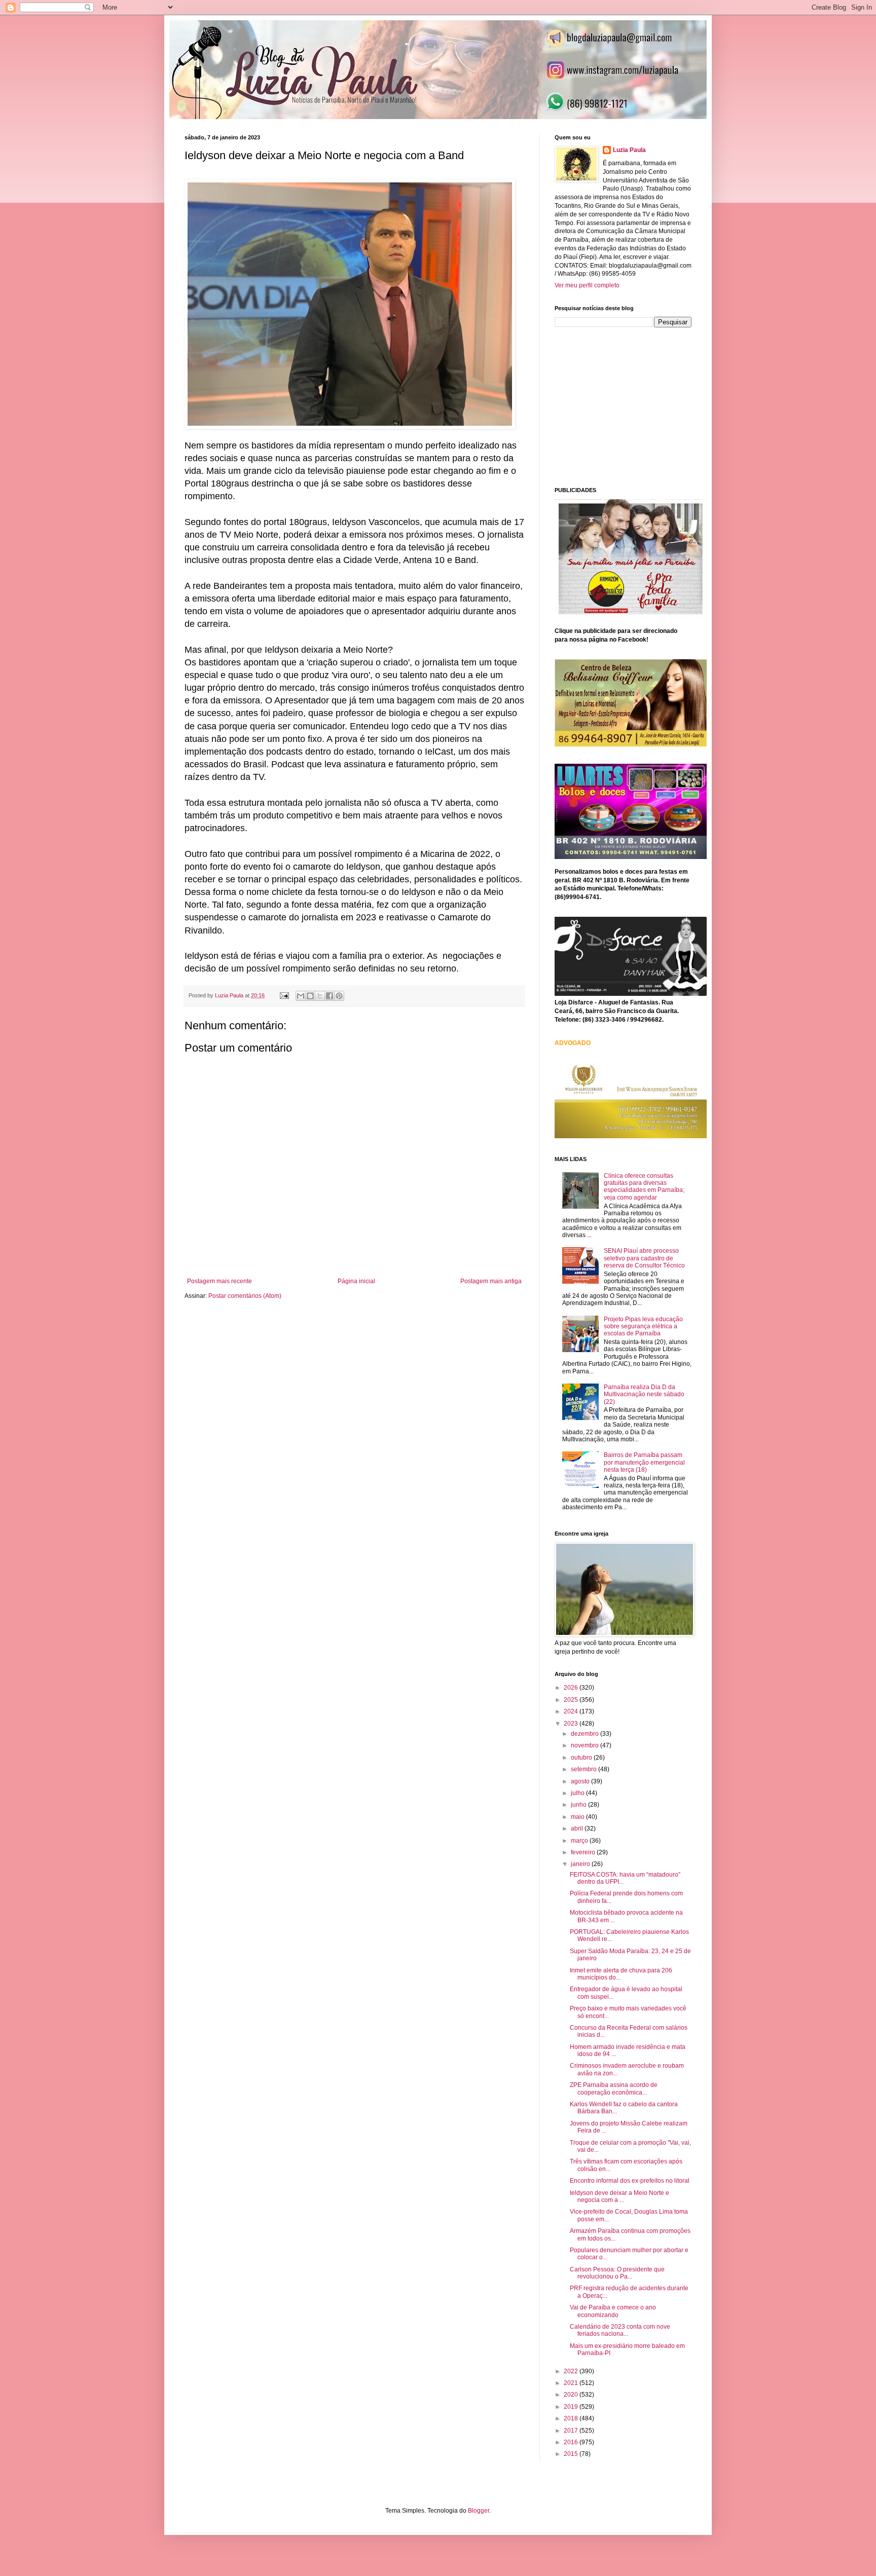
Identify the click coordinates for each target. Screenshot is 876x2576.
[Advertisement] (631, 406)
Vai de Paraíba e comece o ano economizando (613, 2311)
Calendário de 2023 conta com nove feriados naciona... (620, 2330)
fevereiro (584, 1852)
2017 (572, 2431)
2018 (572, 2418)
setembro (585, 1769)
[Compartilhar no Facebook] (330, 996)
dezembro (586, 1734)
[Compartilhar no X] (320, 996)
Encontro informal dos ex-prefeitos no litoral (630, 2181)
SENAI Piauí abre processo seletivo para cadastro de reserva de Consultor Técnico (644, 1258)
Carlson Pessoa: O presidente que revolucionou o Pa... (617, 2273)
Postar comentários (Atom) (245, 1296)
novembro (586, 1745)
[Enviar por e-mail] (301, 996)
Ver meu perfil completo (587, 285)
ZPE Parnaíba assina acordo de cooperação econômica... (614, 2088)
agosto (581, 1781)
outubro (582, 1758)
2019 (572, 2407)
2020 (572, 2395)
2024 (572, 1711)
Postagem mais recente (220, 1281)
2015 (572, 2454)
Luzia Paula (629, 150)
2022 (572, 2371)
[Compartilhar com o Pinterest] (339, 996)
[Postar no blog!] (310, 996)
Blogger (479, 2511)
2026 (572, 1688)
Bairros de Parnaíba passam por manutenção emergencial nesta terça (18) (644, 1462)
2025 (572, 1700)
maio (578, 1817)
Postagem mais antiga (491, 1281)
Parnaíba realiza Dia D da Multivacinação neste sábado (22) (644, 1394)
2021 (572, 2383)
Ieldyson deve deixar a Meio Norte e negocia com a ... (619, 2196)
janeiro (581, 1864)
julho (578, 1793)
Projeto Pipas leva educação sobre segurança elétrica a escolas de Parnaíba (643, 1327)
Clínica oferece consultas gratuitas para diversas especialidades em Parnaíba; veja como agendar (644, 1187)
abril (578, 1828)
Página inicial (356, 1281)
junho (579, 1805)
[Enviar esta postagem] (284, 995)
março (580, 1841)
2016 (572, 2442)
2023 (572, 1724)
